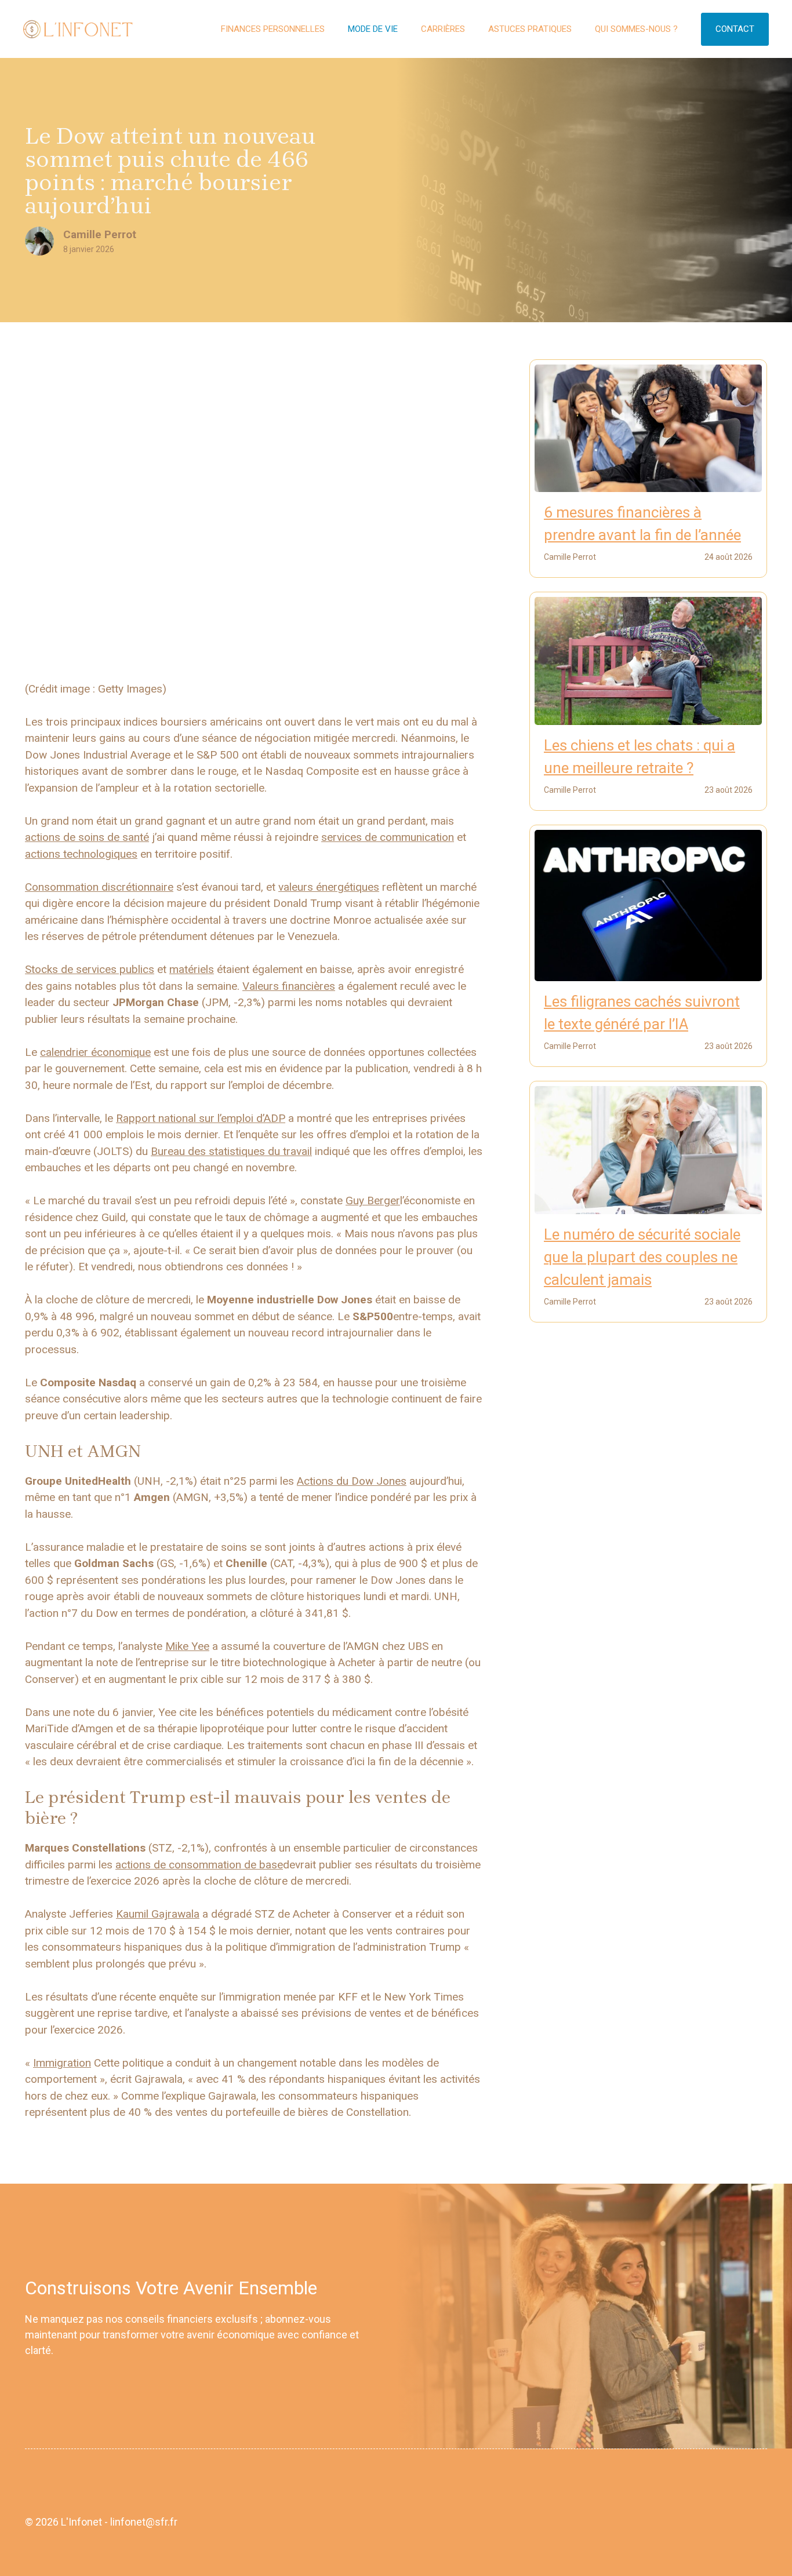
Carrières (443, 29)
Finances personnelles (273, 29)
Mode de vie (373, 29)
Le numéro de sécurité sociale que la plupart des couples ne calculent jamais (642, 1257)
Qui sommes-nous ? (636, 29)
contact (735, 29)
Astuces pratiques (530, 29)
